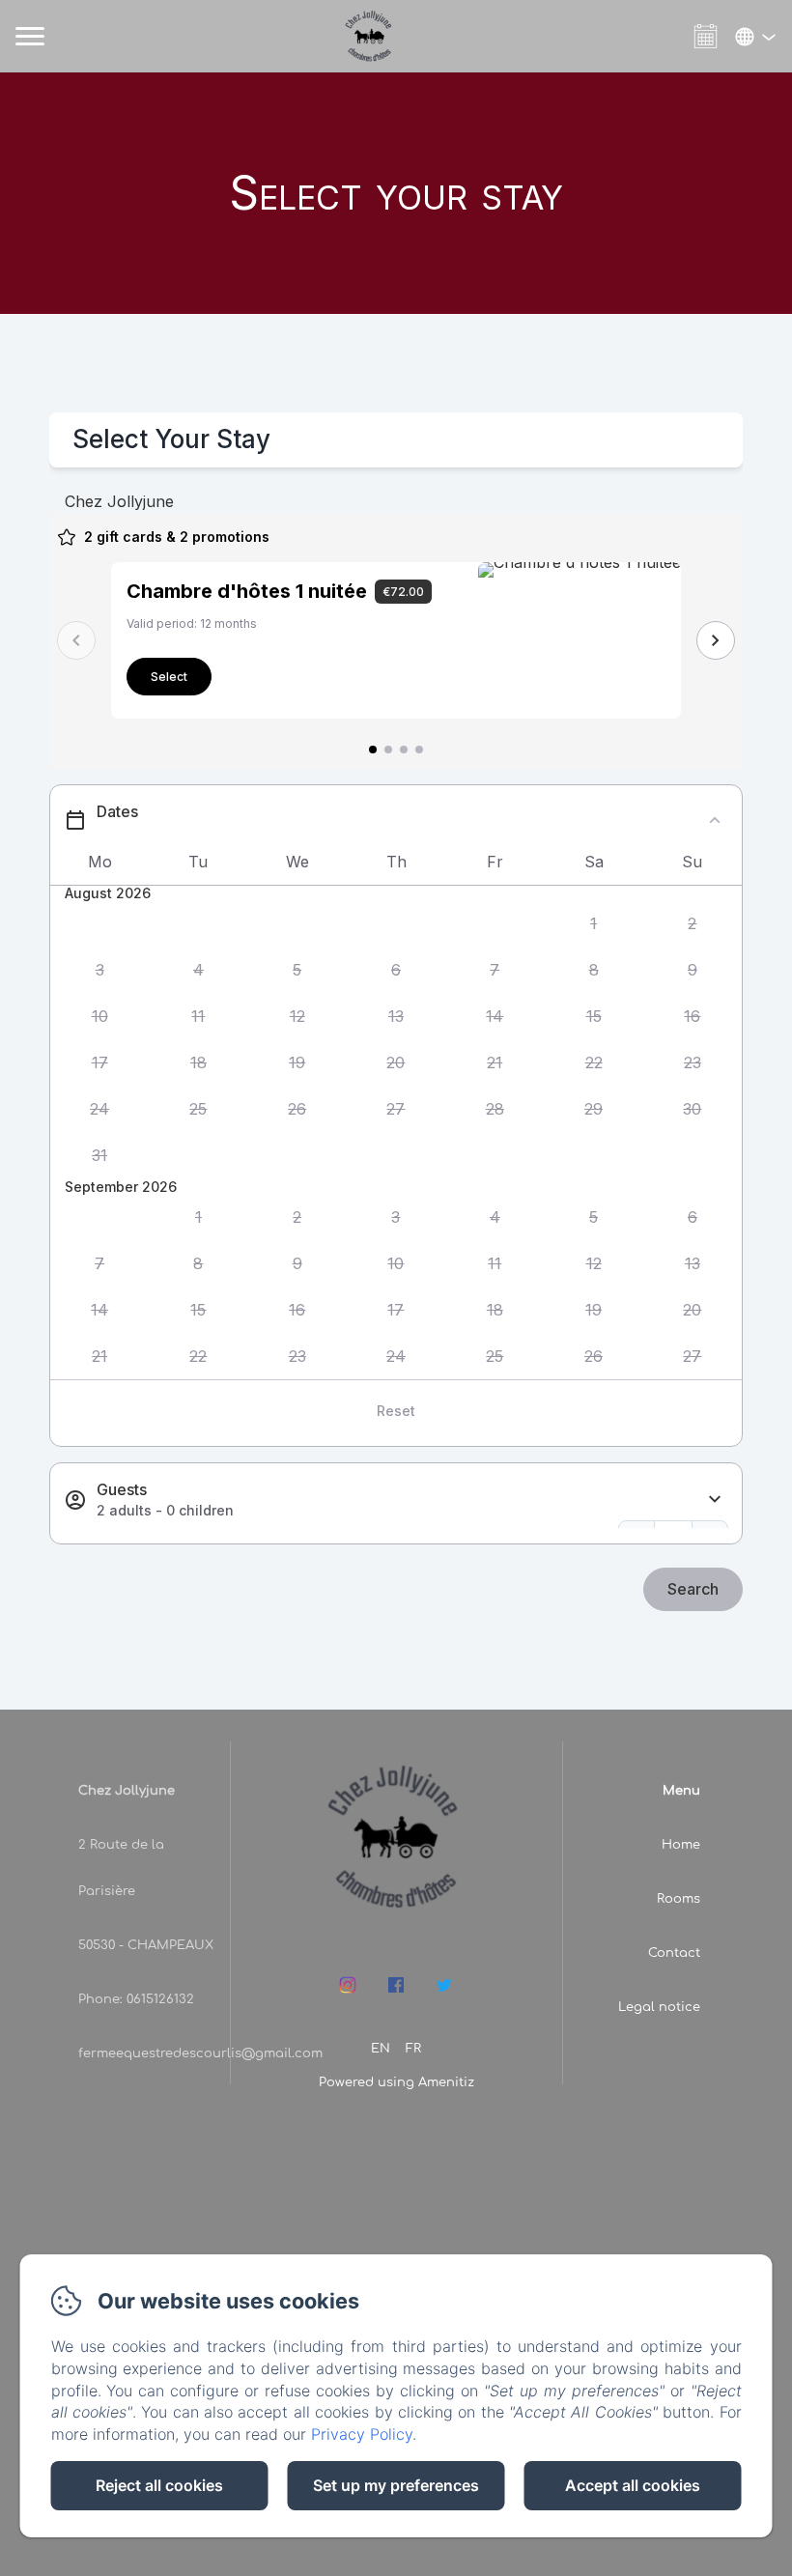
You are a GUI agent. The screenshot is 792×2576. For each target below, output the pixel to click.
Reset (396, 1411)
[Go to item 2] (388, 750)
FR (413, 2049)
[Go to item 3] (404, 750)
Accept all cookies (633, 2485)
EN (381, 2049)
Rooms (679, 1899)
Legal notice (659, 2007)
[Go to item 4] (419, 750)
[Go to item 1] (373, 750)
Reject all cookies (159, 2485)
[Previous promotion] (76, 640)
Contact (674, 1953)
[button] (593, 924)
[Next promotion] (716, 640)
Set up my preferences (396, 2485)
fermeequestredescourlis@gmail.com (200, 2053)
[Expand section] (715, 1500)
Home (681, 1845)
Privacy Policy (362, 2434)
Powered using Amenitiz (396, 2082)
